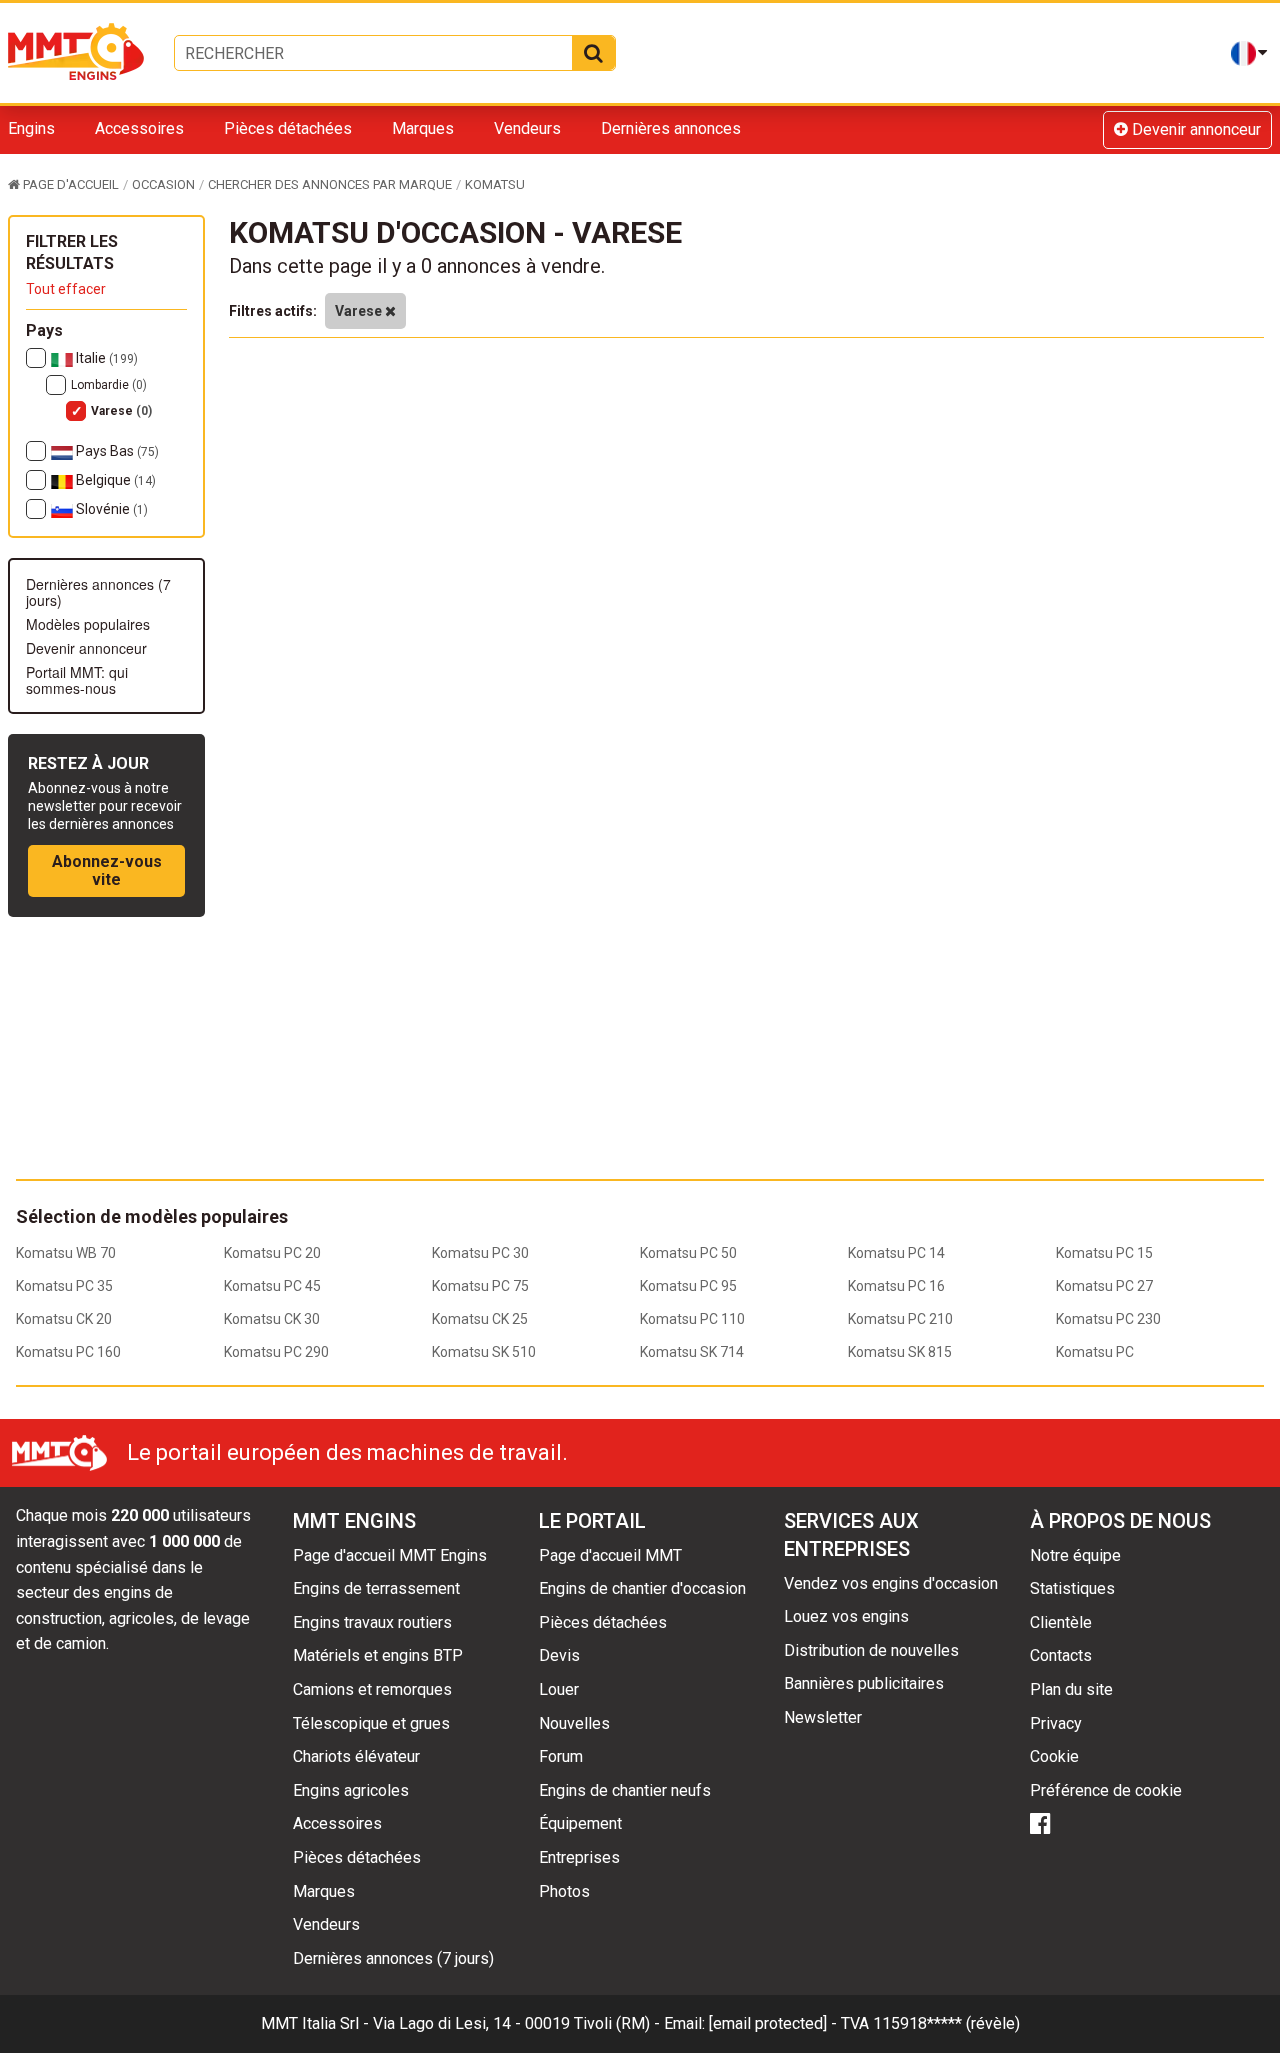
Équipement (580, 1823)
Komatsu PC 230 (1108, 1319)
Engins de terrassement (376, 1588)
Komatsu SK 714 (692, 1352)
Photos (564, 1891)
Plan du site (1071, 1689)
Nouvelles (574, 1723)
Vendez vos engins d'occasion (891, 1583)
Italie (105, 358)
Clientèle (1061, 1622)
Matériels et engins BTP (378, 1655)
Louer (559, 1689)
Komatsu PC (1095, 1352)
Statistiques (1072, 1588)
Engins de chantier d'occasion (642, 1588)
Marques (423, 128)
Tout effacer (66, 289)
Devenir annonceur (1194, 129)
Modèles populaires (88, 624)
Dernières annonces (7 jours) (98, 592)
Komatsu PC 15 (1104, 1253)
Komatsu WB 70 (66, 1253)
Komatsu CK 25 (480, 1319)
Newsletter (823, 1717)
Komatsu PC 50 (688, 1253)
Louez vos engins (846, 1616)
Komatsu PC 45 (272, 1286)
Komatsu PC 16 (896, 1286)
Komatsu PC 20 (272, 1253)
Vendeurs (527, 128)
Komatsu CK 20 (64, 1319)
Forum (561, 1756)
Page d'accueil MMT (610, 1555)
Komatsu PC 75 (480, 1286)
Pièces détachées (288, 128)
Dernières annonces (671, 128)
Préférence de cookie (1106, 1790)
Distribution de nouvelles (871, 1650)
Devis (559, 1655)
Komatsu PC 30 (480, 1253)
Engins (31, 128)
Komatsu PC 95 (688, 1286)
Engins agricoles (351, 1790)
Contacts (1061, 1655)
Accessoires (139, 128)
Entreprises (579, 1857)
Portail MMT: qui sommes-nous (77, 680)
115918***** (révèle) (946, 2023)
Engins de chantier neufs (625, 1790)
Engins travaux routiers (372, 1622)
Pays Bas (116, 451)
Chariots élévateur (356, 1756)
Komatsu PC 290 (276, 1352)
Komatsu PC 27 (1104, 1286)
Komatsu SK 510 (484, 1352)
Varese (121, 411)
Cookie (1054, 1756)
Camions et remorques (372, 1689)
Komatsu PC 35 (64, 1286)
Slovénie (110, 509)
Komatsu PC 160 (68, 1352)
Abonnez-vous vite (107, 870)
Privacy (1056, 1723)
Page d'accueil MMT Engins (390, 1555)
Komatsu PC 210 (900, 1319)
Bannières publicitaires (864, 1683)
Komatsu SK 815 (900, 1352)
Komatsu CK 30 (272, 1319)
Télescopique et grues (371, 1723)
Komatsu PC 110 (692, 1319)
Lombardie (109, 385)
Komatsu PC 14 (896, 1253)
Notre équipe (1075, 1555)
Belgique (114, 480)
